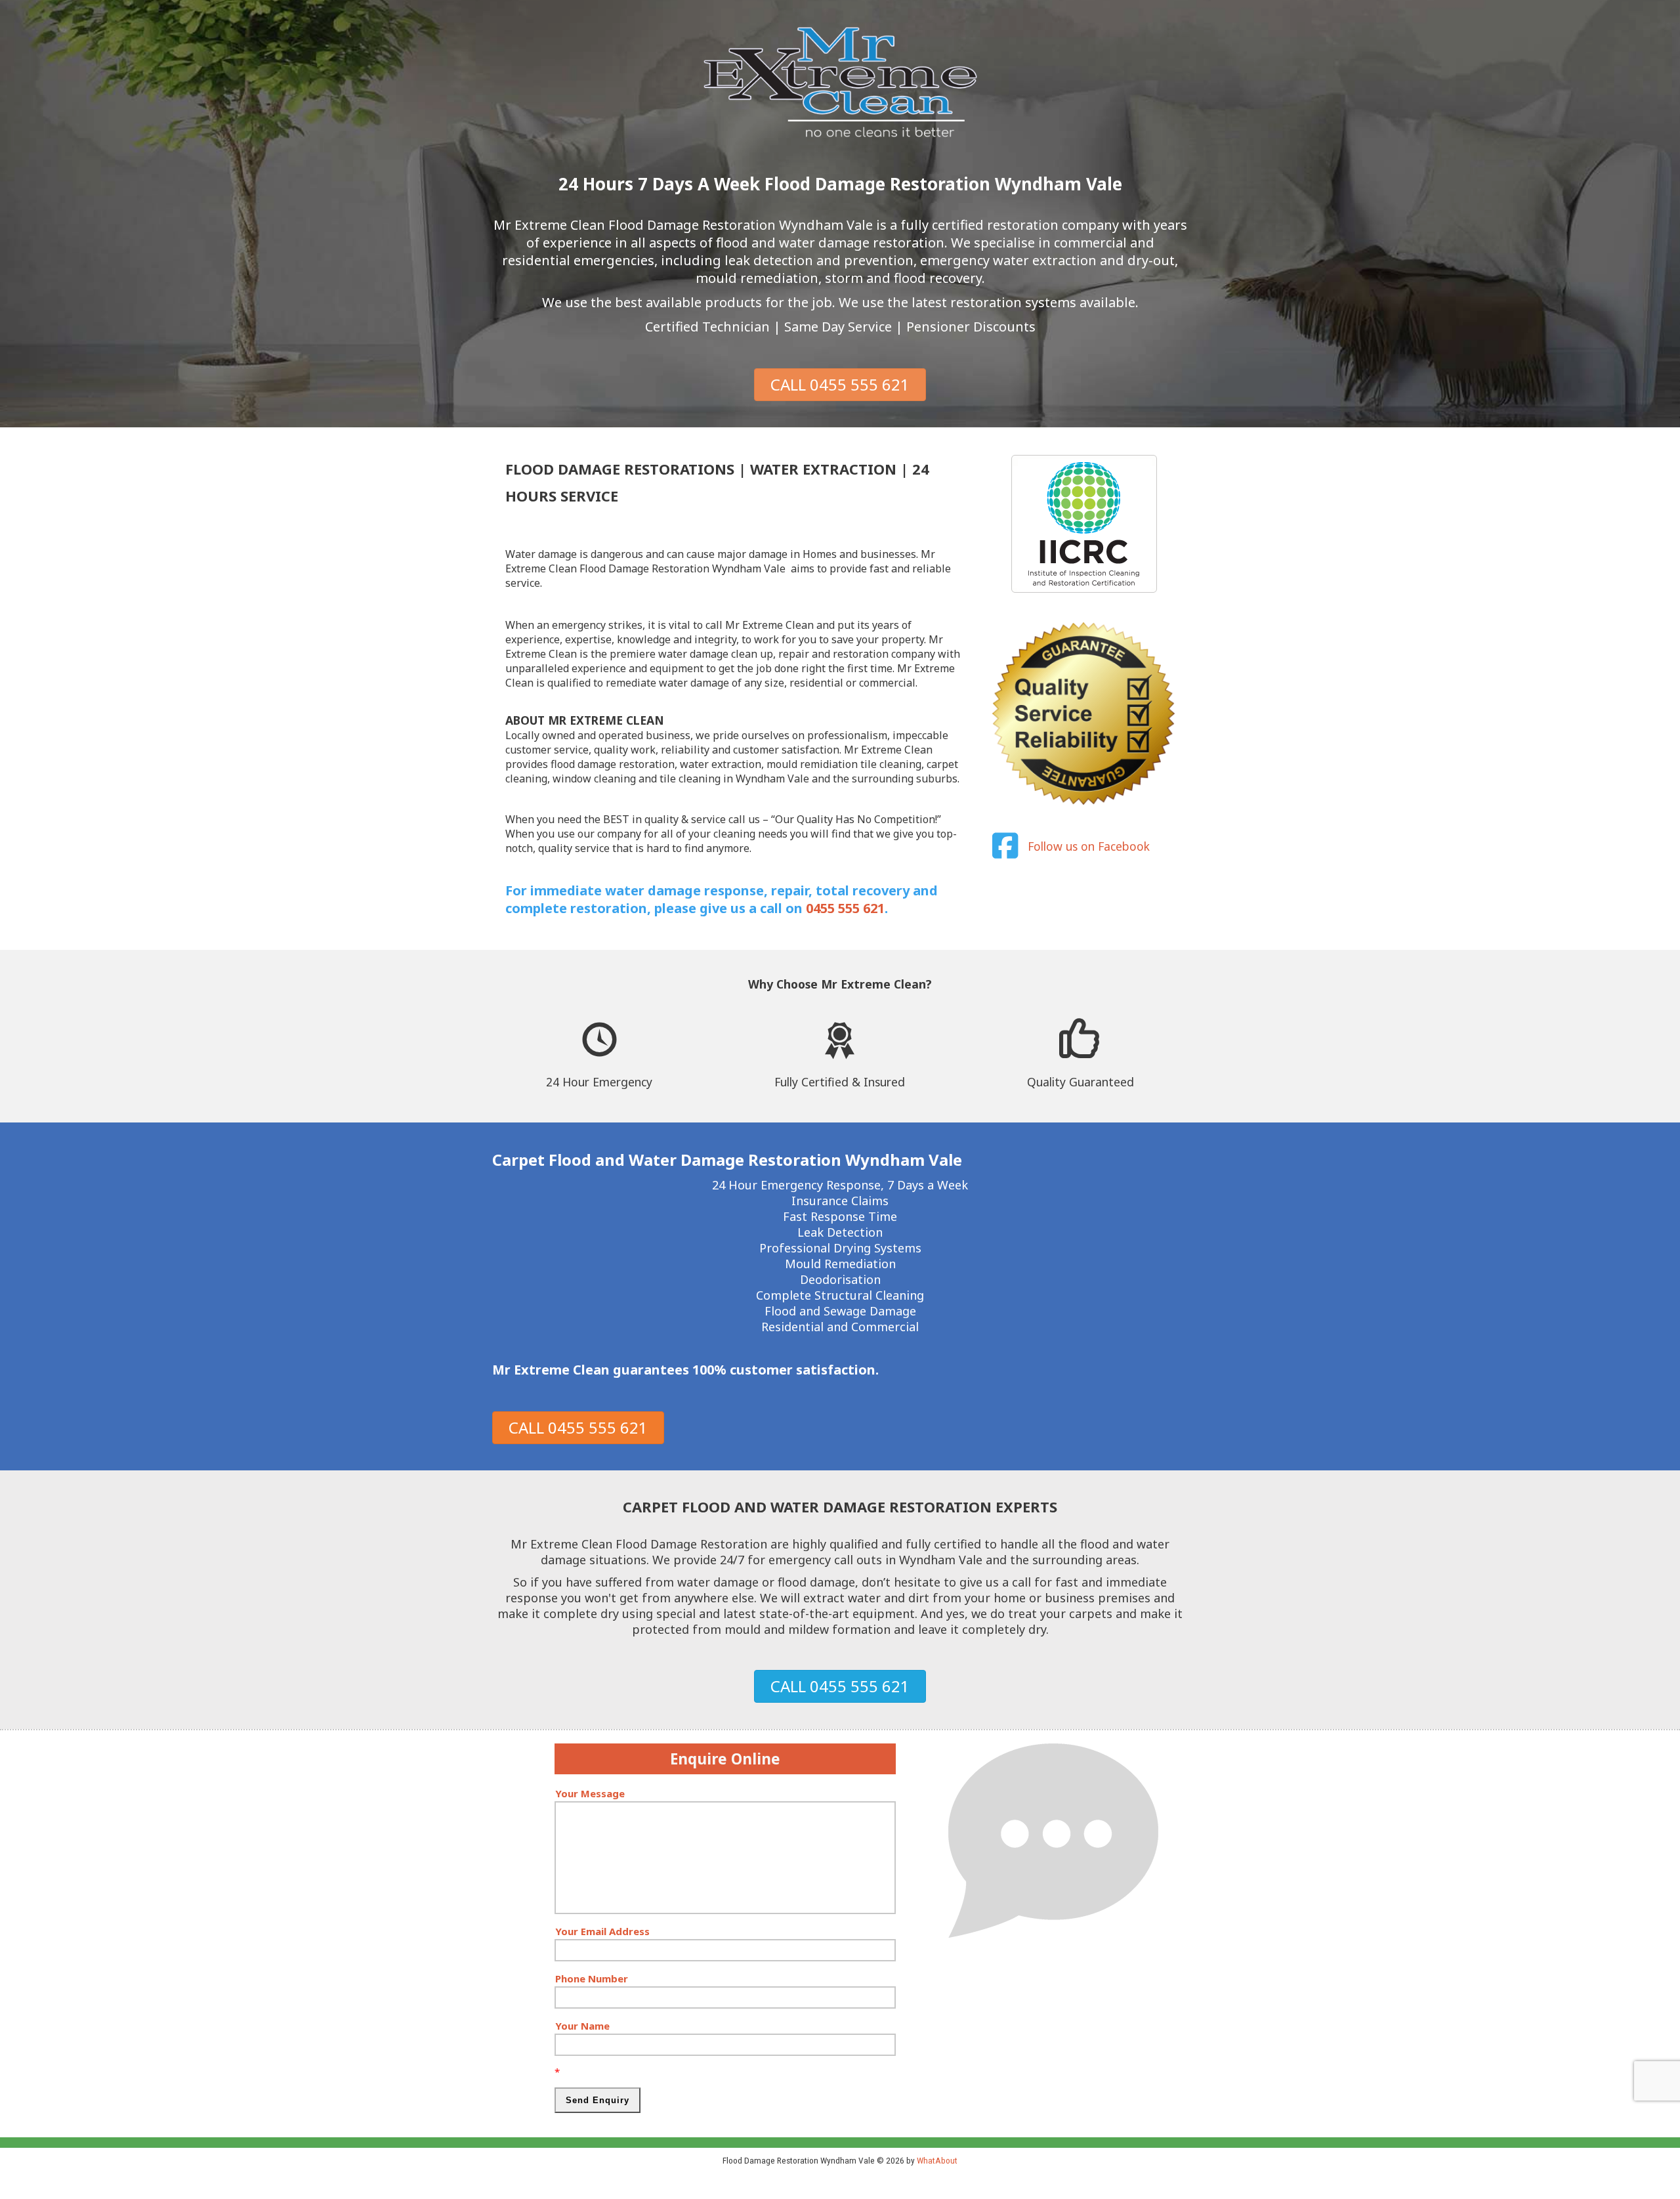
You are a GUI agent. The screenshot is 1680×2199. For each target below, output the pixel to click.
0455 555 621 (845, 908)
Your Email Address (602, 1931)
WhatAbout (937, 2160)
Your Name (582, 2026)
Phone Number (592, 1978)
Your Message (590, 1793)
